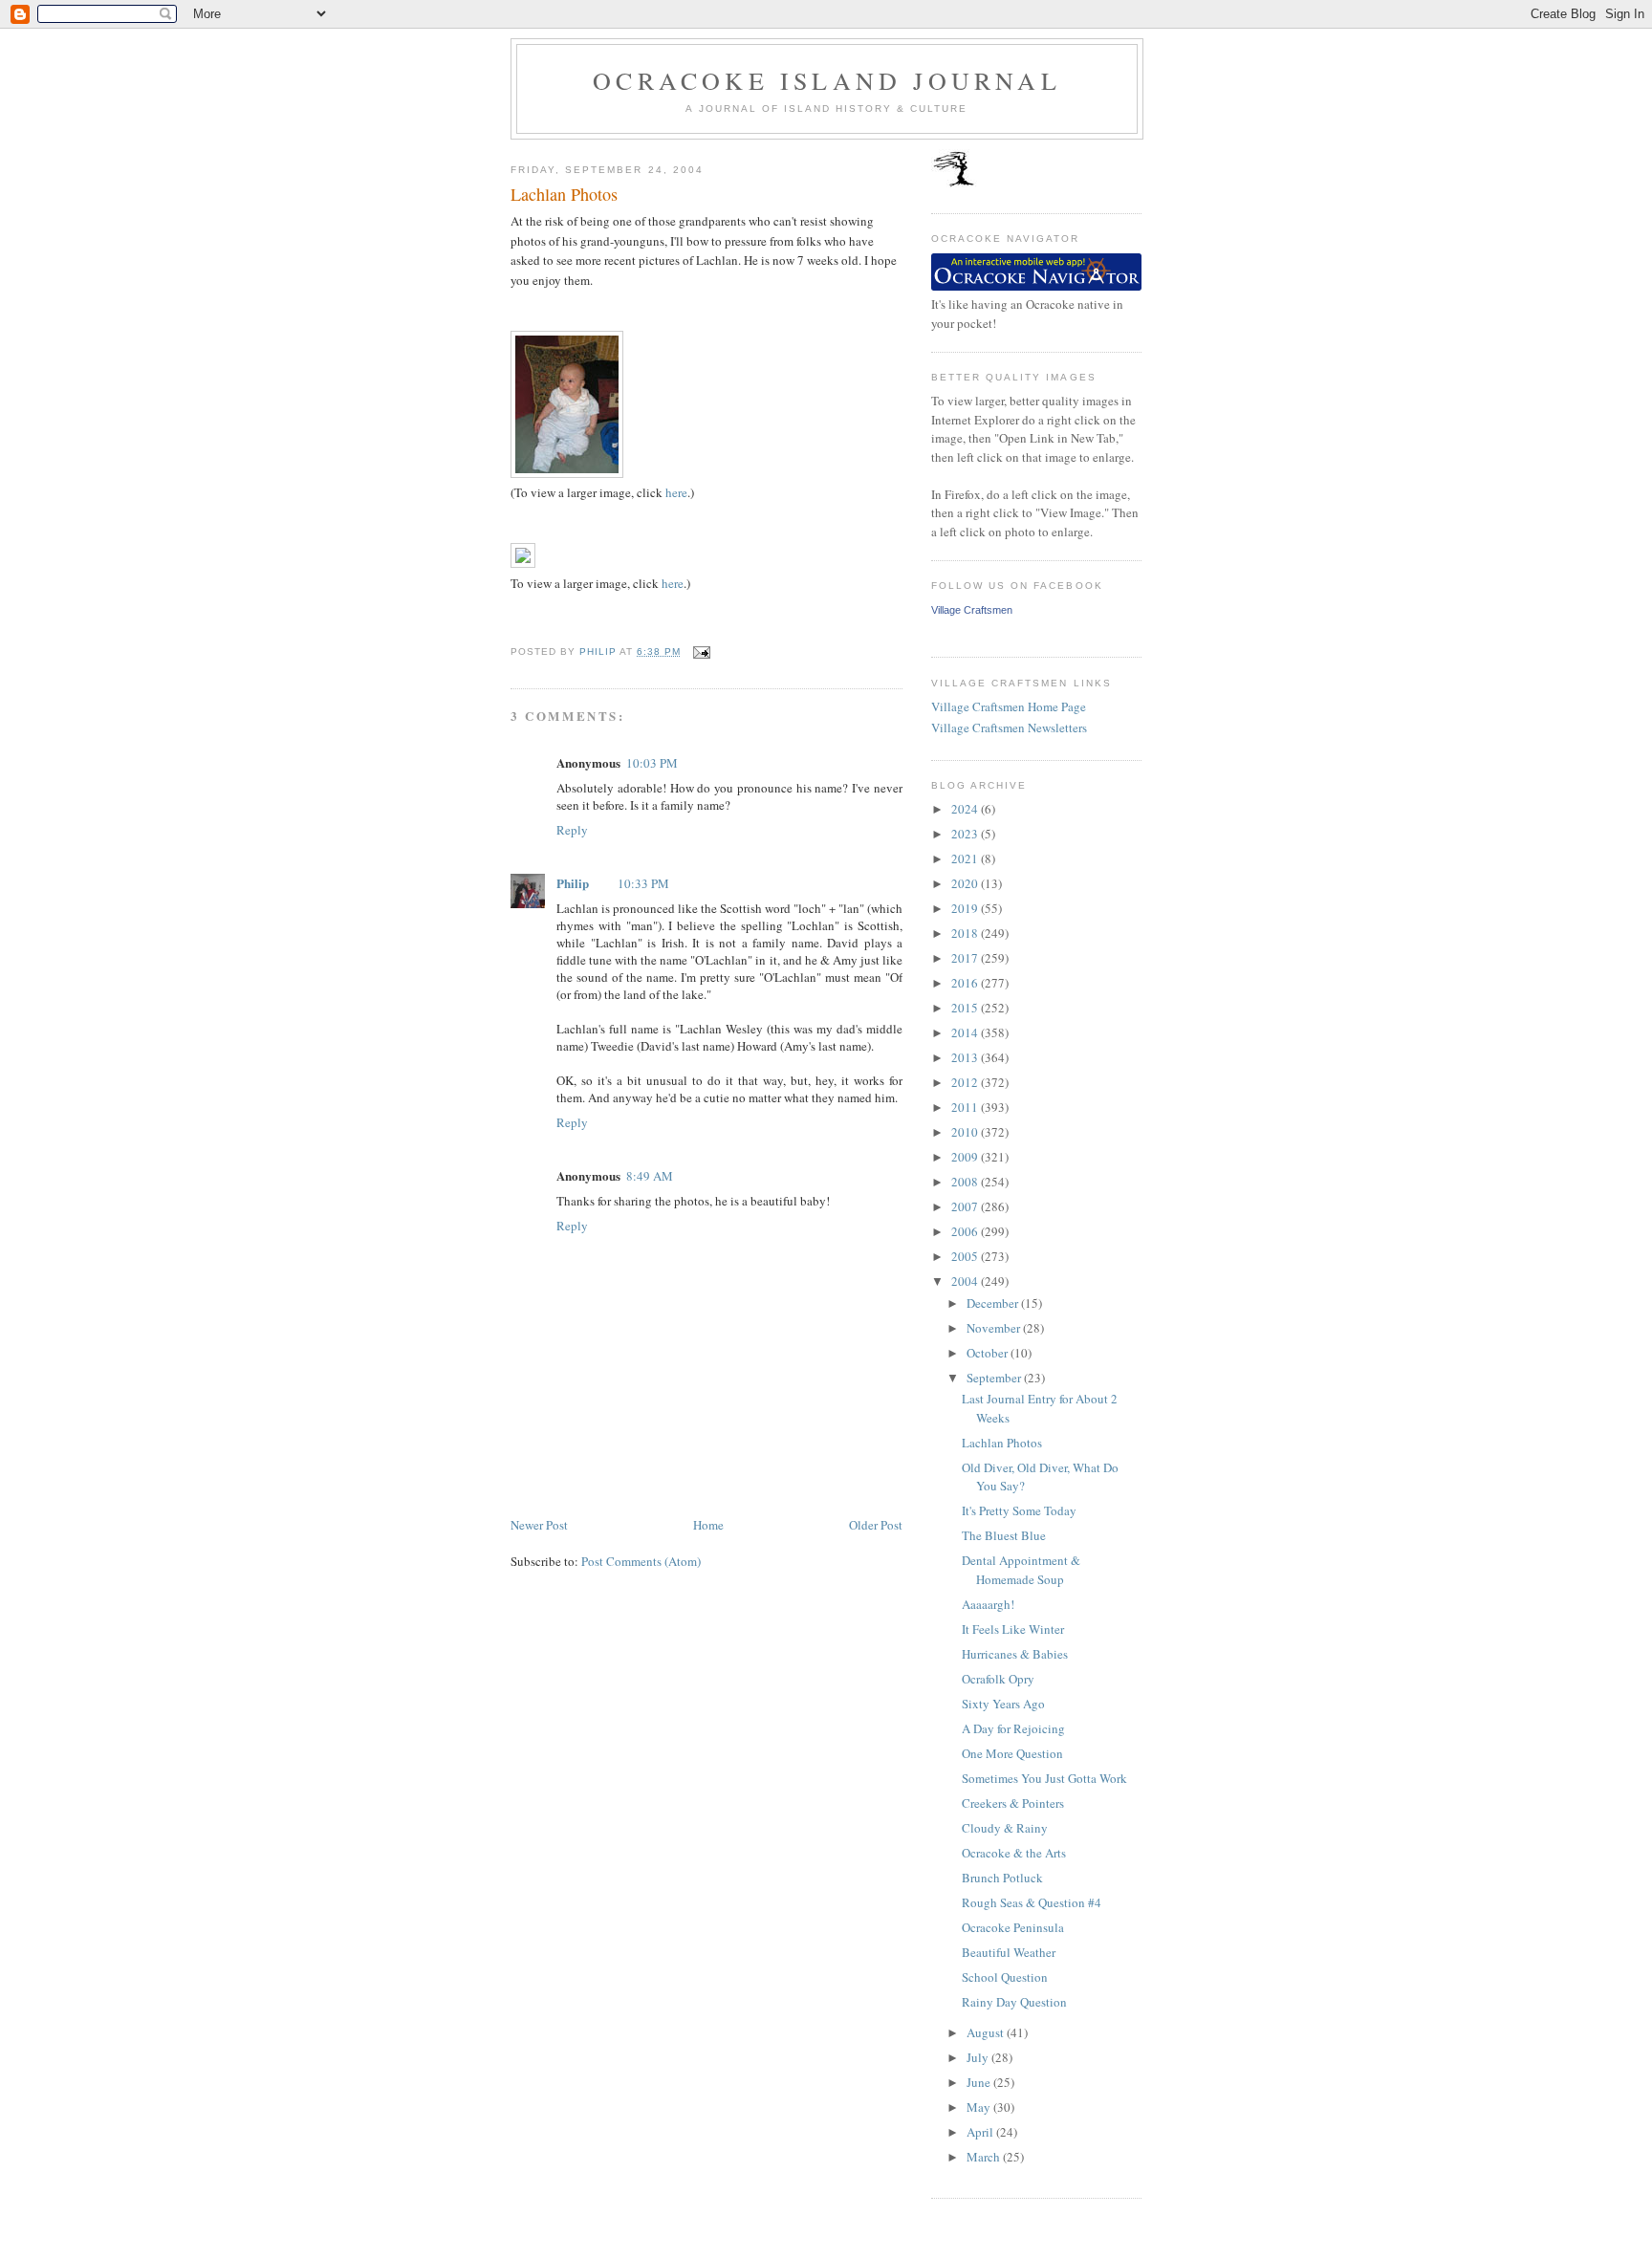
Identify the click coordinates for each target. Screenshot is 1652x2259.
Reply (572, 830)
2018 (966, 933)
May (980, 2107)
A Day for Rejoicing (1013, 1728)
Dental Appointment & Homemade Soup (1021, 1570)
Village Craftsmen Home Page (1009, 706)
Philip (573, 883)
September (995, 1378)
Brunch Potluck (1002, 1878)
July (979, 2057)
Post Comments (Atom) (641, 1561)
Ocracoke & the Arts (1014, 1853)
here (676, 492)
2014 (966, 1032)
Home (708, 1525)
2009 (966, 1157)
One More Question (1012, 1753)
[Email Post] (701, 652)
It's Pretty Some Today (1019, 1510)
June (980, 2082)
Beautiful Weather (1009, 1952)
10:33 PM (643, 883)
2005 (966, 1256)
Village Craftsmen (972, 610)
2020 (966, 883)
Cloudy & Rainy (1005, 1828)
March (985, 2157)
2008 (966, 1182)
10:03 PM (652, 763)
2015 (966, 1008)
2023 (966, 834)
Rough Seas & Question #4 (1032, 1902)
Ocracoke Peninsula (1013, 1927)
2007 (966, 1206)
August (987, 2032)
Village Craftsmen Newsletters (1009, 728)
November (995, 1328)
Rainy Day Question (1014, 2002)
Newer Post (539, 1525)
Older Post (876, 1525)
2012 (966, 1082)
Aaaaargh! (988, 1604)
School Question (1005, 1977)
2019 (966, 908)
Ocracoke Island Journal (827, 80)
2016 (966, 983)
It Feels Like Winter (1013, 1629)
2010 (966, 1132)
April (981, 2132)
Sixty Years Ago (1003, 1704)
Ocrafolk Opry (998, 1679)
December (994, 1303)
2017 (966, 958)
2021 (966, 858)
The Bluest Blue (1004, 1535)
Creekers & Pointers (1013, 1803)
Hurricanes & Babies (1015, 1654)
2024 (966, 809)
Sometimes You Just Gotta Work (1044, 1778)
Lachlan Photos (1002, 1443)
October (989, 1353)
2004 (966, 1281)
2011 (966, 1107)
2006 (966, 1231)
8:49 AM (650, 1176)
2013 (966, 1057)
